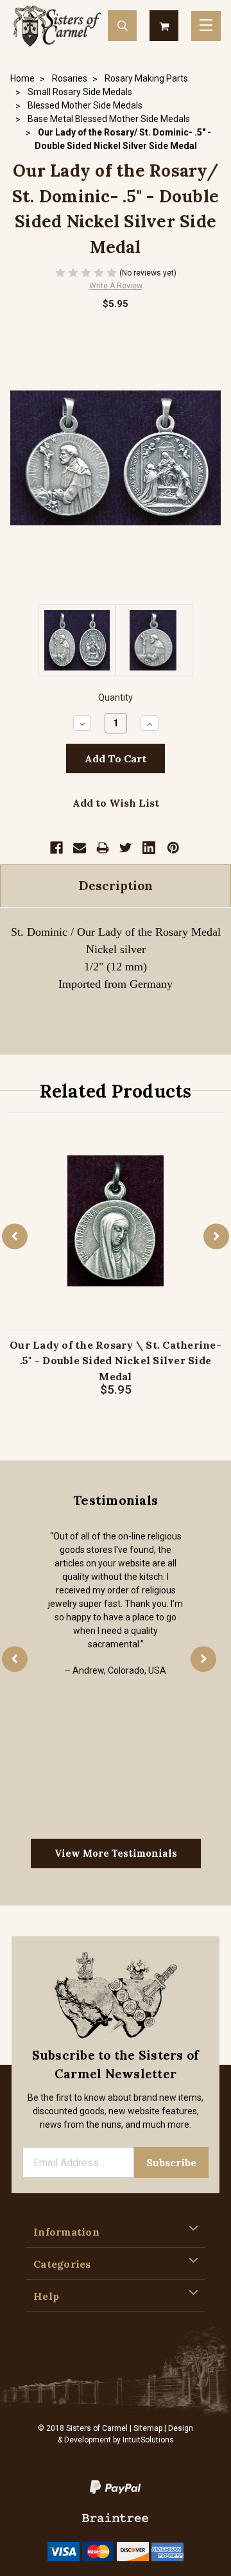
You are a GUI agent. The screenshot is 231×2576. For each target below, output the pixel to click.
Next (216, 1236)
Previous (15, 1236)
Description (116, 886)
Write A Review (116, 286)
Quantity (116, 698)
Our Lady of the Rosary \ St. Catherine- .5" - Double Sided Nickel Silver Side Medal (116, 1361)
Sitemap (148, 2428)
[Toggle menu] (206, 26)
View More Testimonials (116, 1853)
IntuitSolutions (148, 2440)
